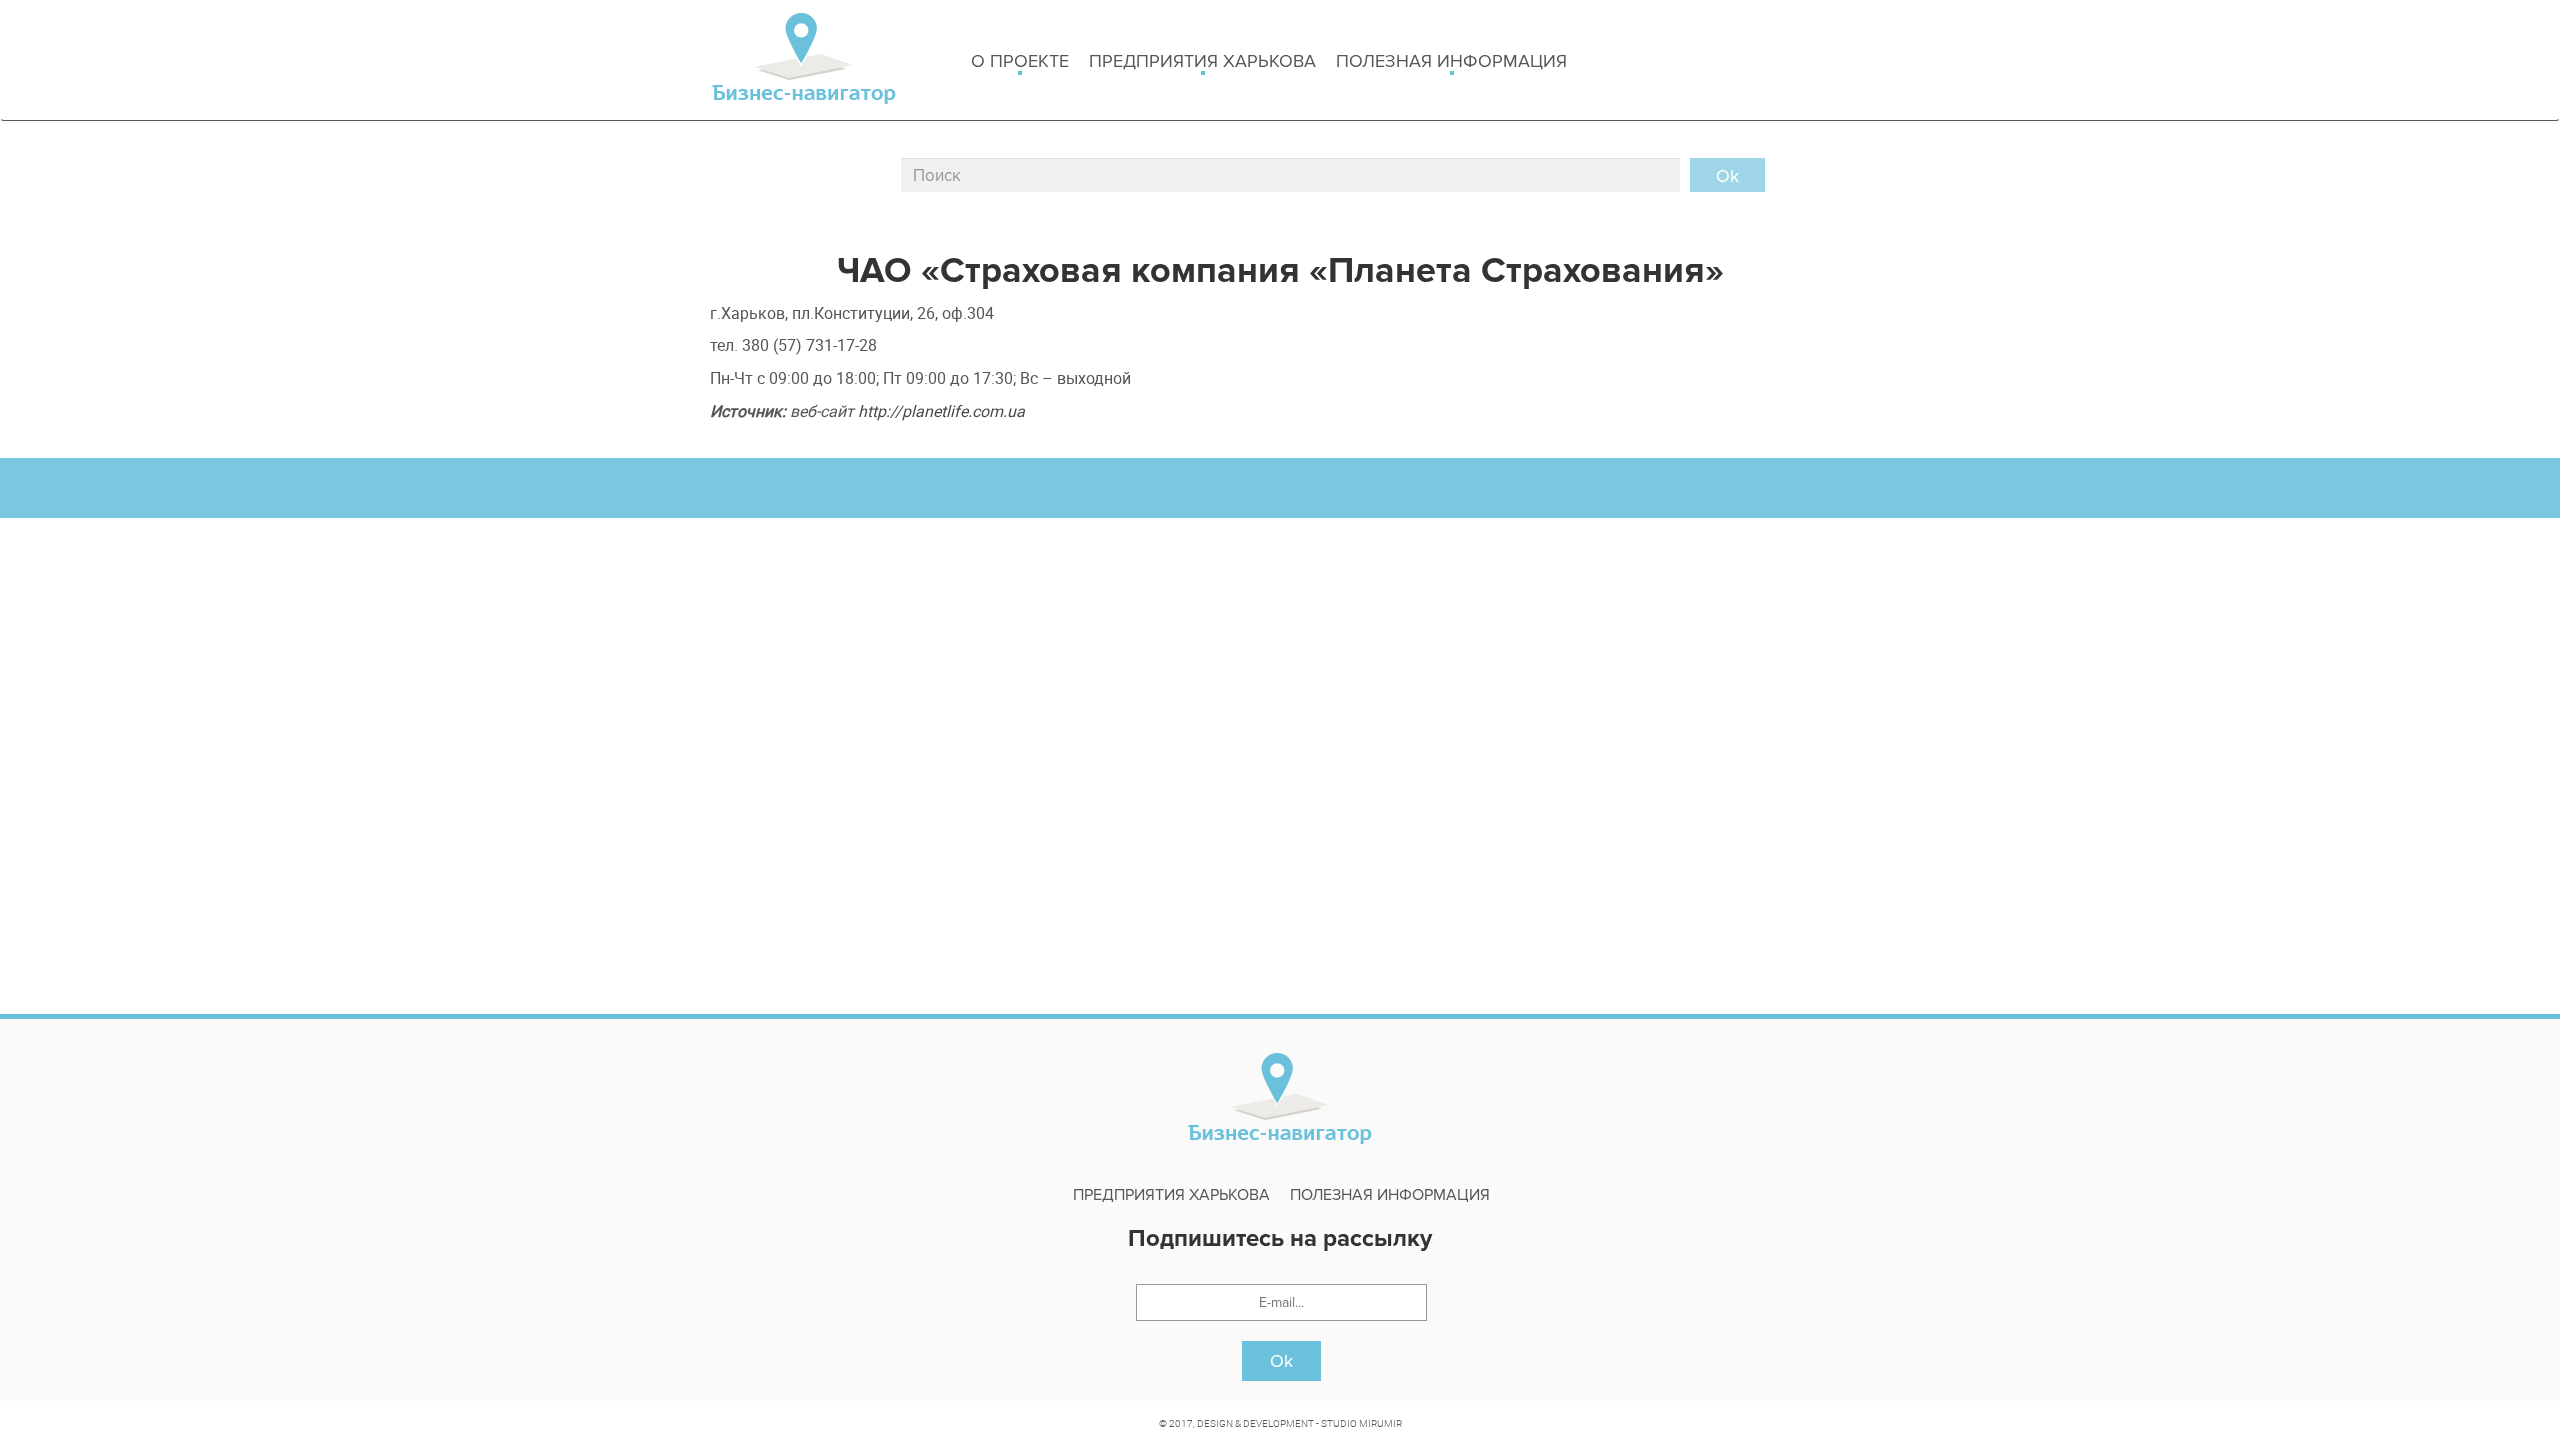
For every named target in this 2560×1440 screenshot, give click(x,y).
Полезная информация (1451, 61)
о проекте (1020, 61)
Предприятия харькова (1202, 61)
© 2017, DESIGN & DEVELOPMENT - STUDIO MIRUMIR (1280, 1423)
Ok (1281, 1361)
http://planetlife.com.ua (941, 411)
